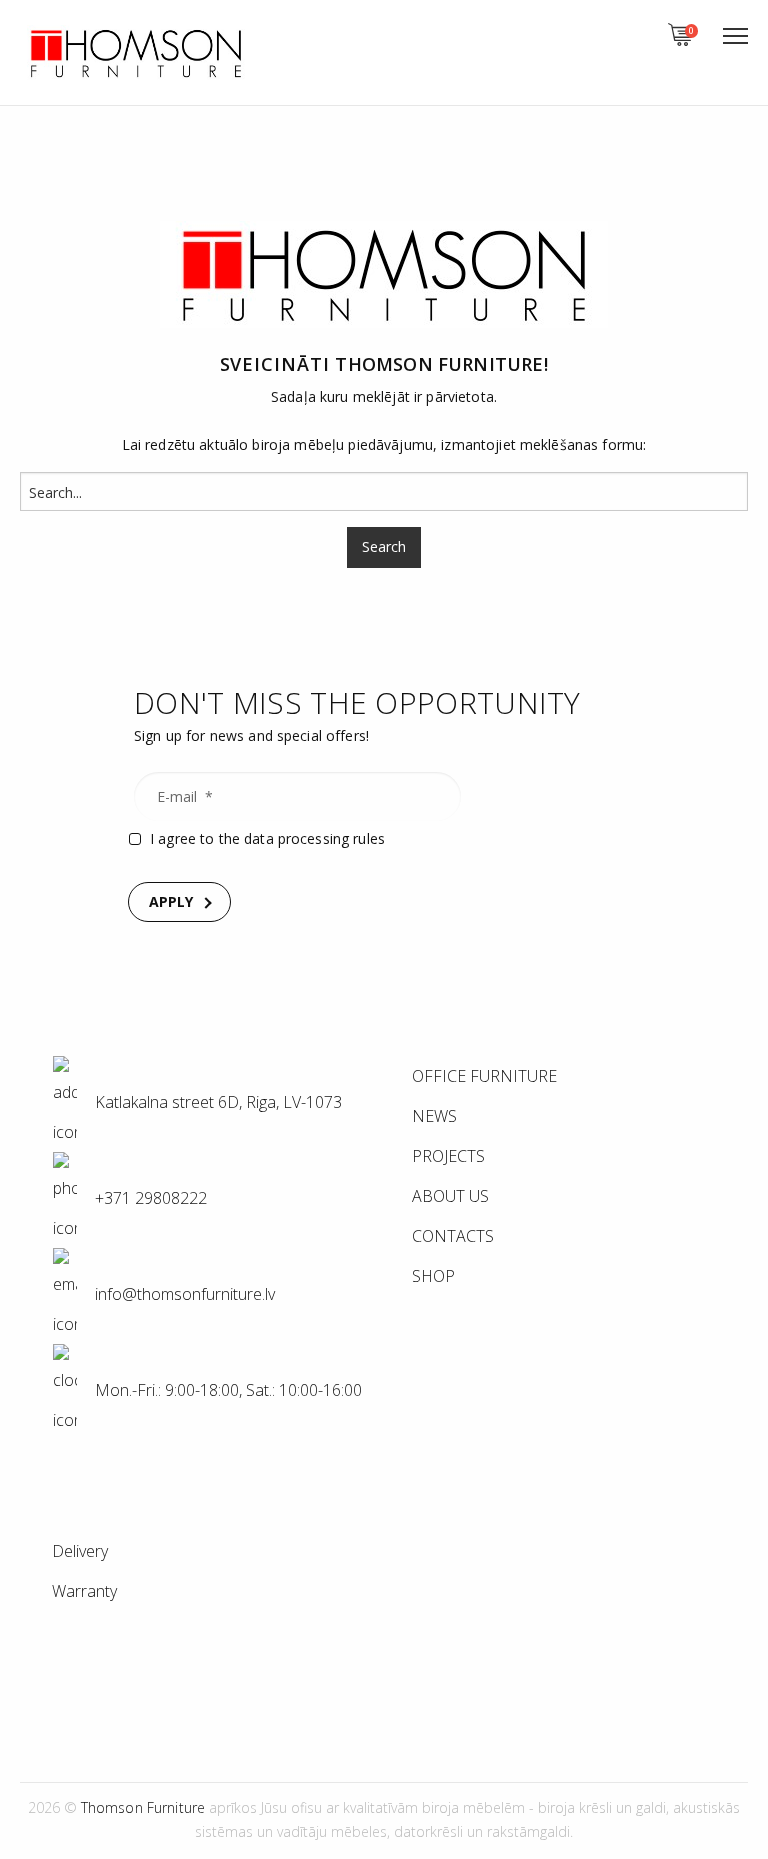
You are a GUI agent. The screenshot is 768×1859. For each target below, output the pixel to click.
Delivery (80, 1551)
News (434, 1116)
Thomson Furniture (439, 364)
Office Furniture (484, 1076)
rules (369, 838)
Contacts (453, 1236)
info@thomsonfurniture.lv (185, 1295)
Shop (433, 1276)
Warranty (84, 1591)
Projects (448, 1156)
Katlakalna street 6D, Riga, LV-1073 (216, 1103)
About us (450, 1196)
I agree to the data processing (267, 838)
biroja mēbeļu (298, 444)
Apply (171, 901)
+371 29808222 (149, 1199)
